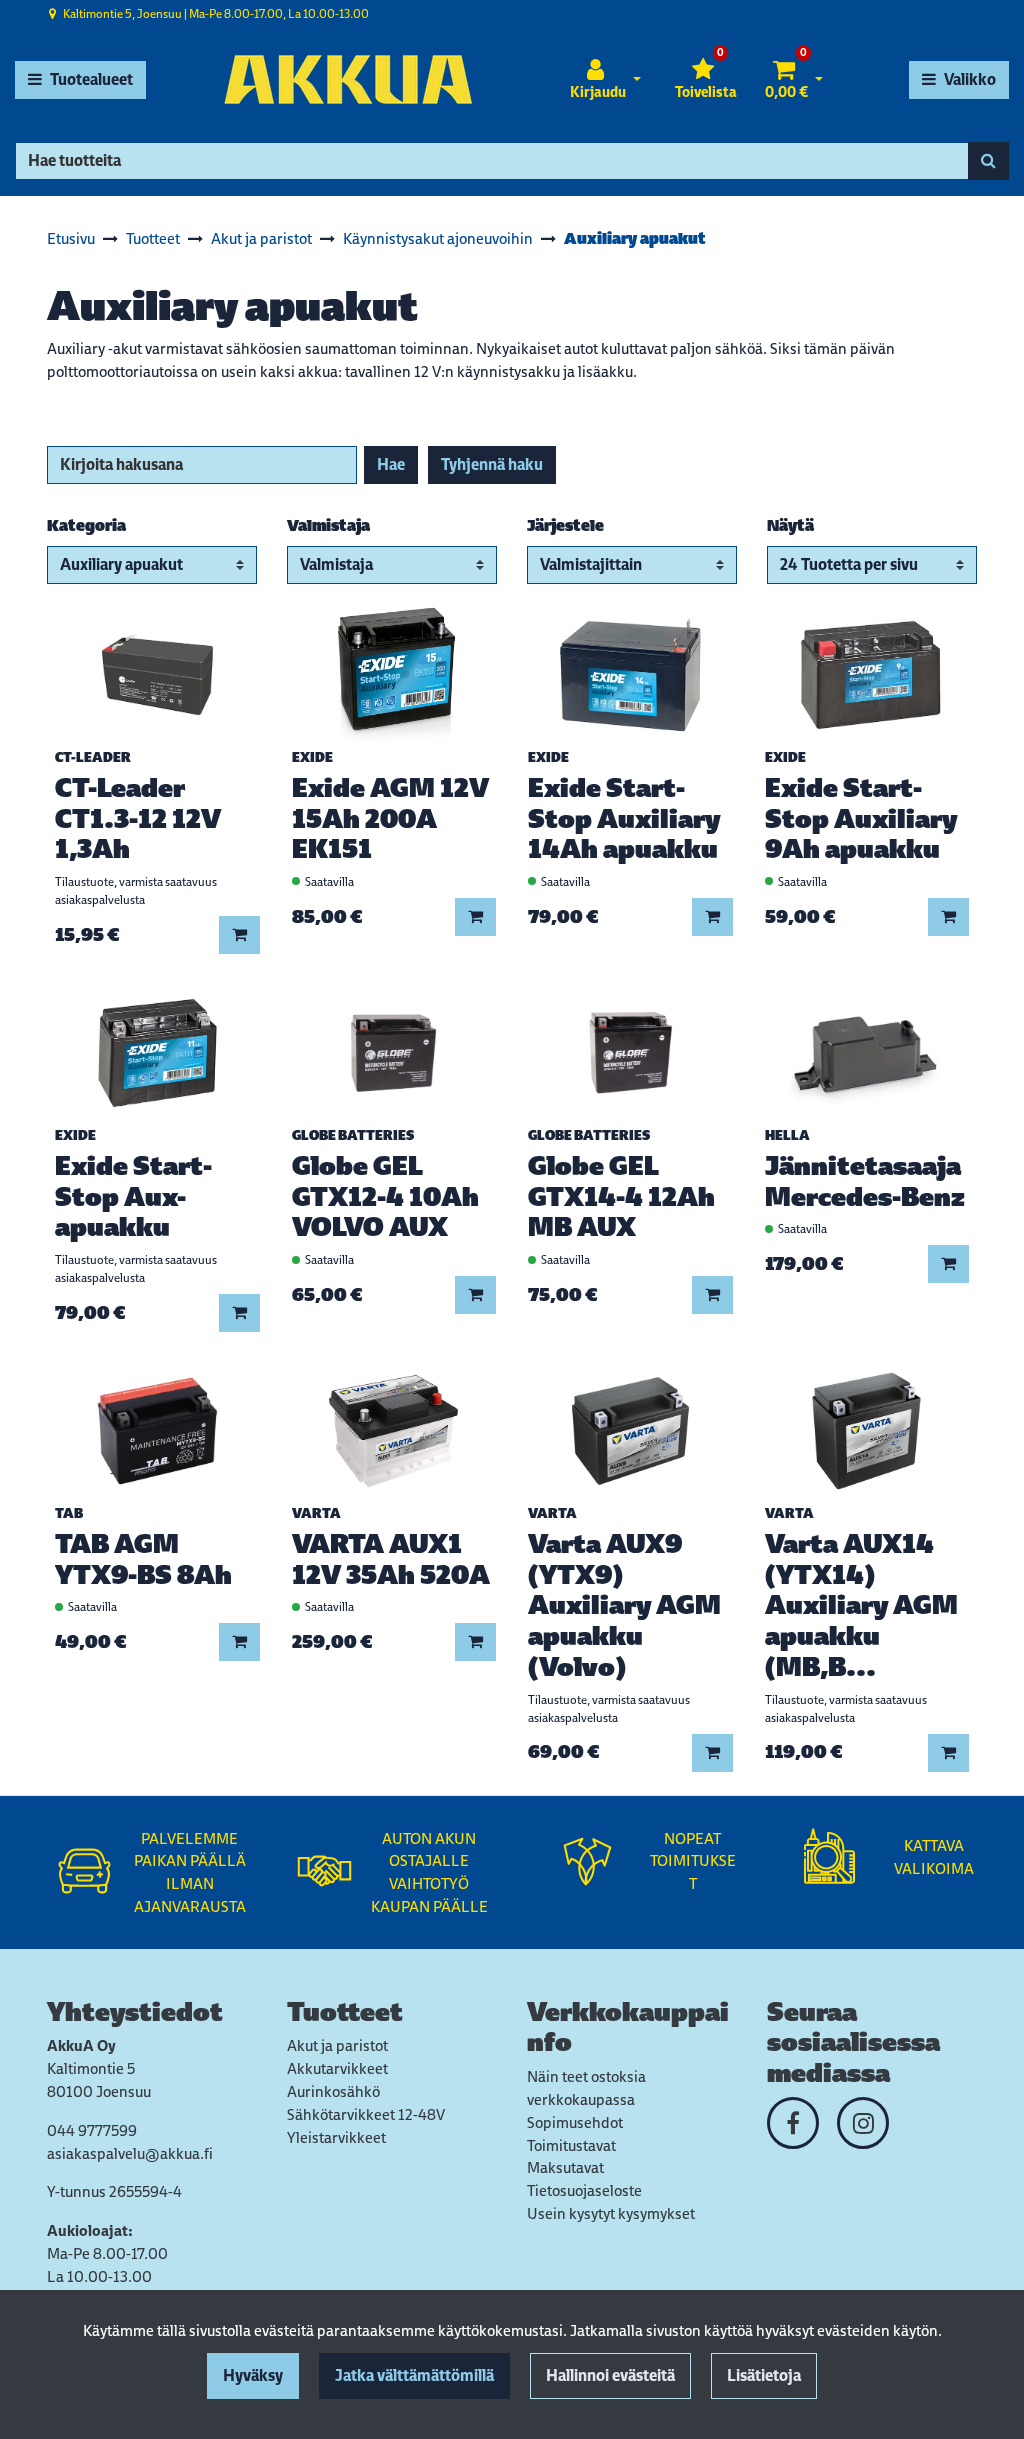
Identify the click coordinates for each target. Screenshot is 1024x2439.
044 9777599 (92, 2130)
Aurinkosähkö (333, 2091)
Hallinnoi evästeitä (610, 2375)
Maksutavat (565, 2167)
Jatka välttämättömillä (414, 2375)
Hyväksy (253, 2375)
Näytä (790, 525)
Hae (391, 464)
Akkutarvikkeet (337, 2068)
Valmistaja (328, 525)
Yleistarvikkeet (336, 2137)
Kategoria (86, 525)
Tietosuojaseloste (584, 2190)
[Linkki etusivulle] (348, 79)
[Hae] (988, 161)
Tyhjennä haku (492, 464)
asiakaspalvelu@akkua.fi (130, 2153)
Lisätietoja (764, 2375)
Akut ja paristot (337, 2045)
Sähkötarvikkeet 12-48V (366, 2114)
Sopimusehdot (575, 2122)
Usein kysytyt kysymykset (611, 2213)
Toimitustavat (571, 2145)
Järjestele (565, 525)
